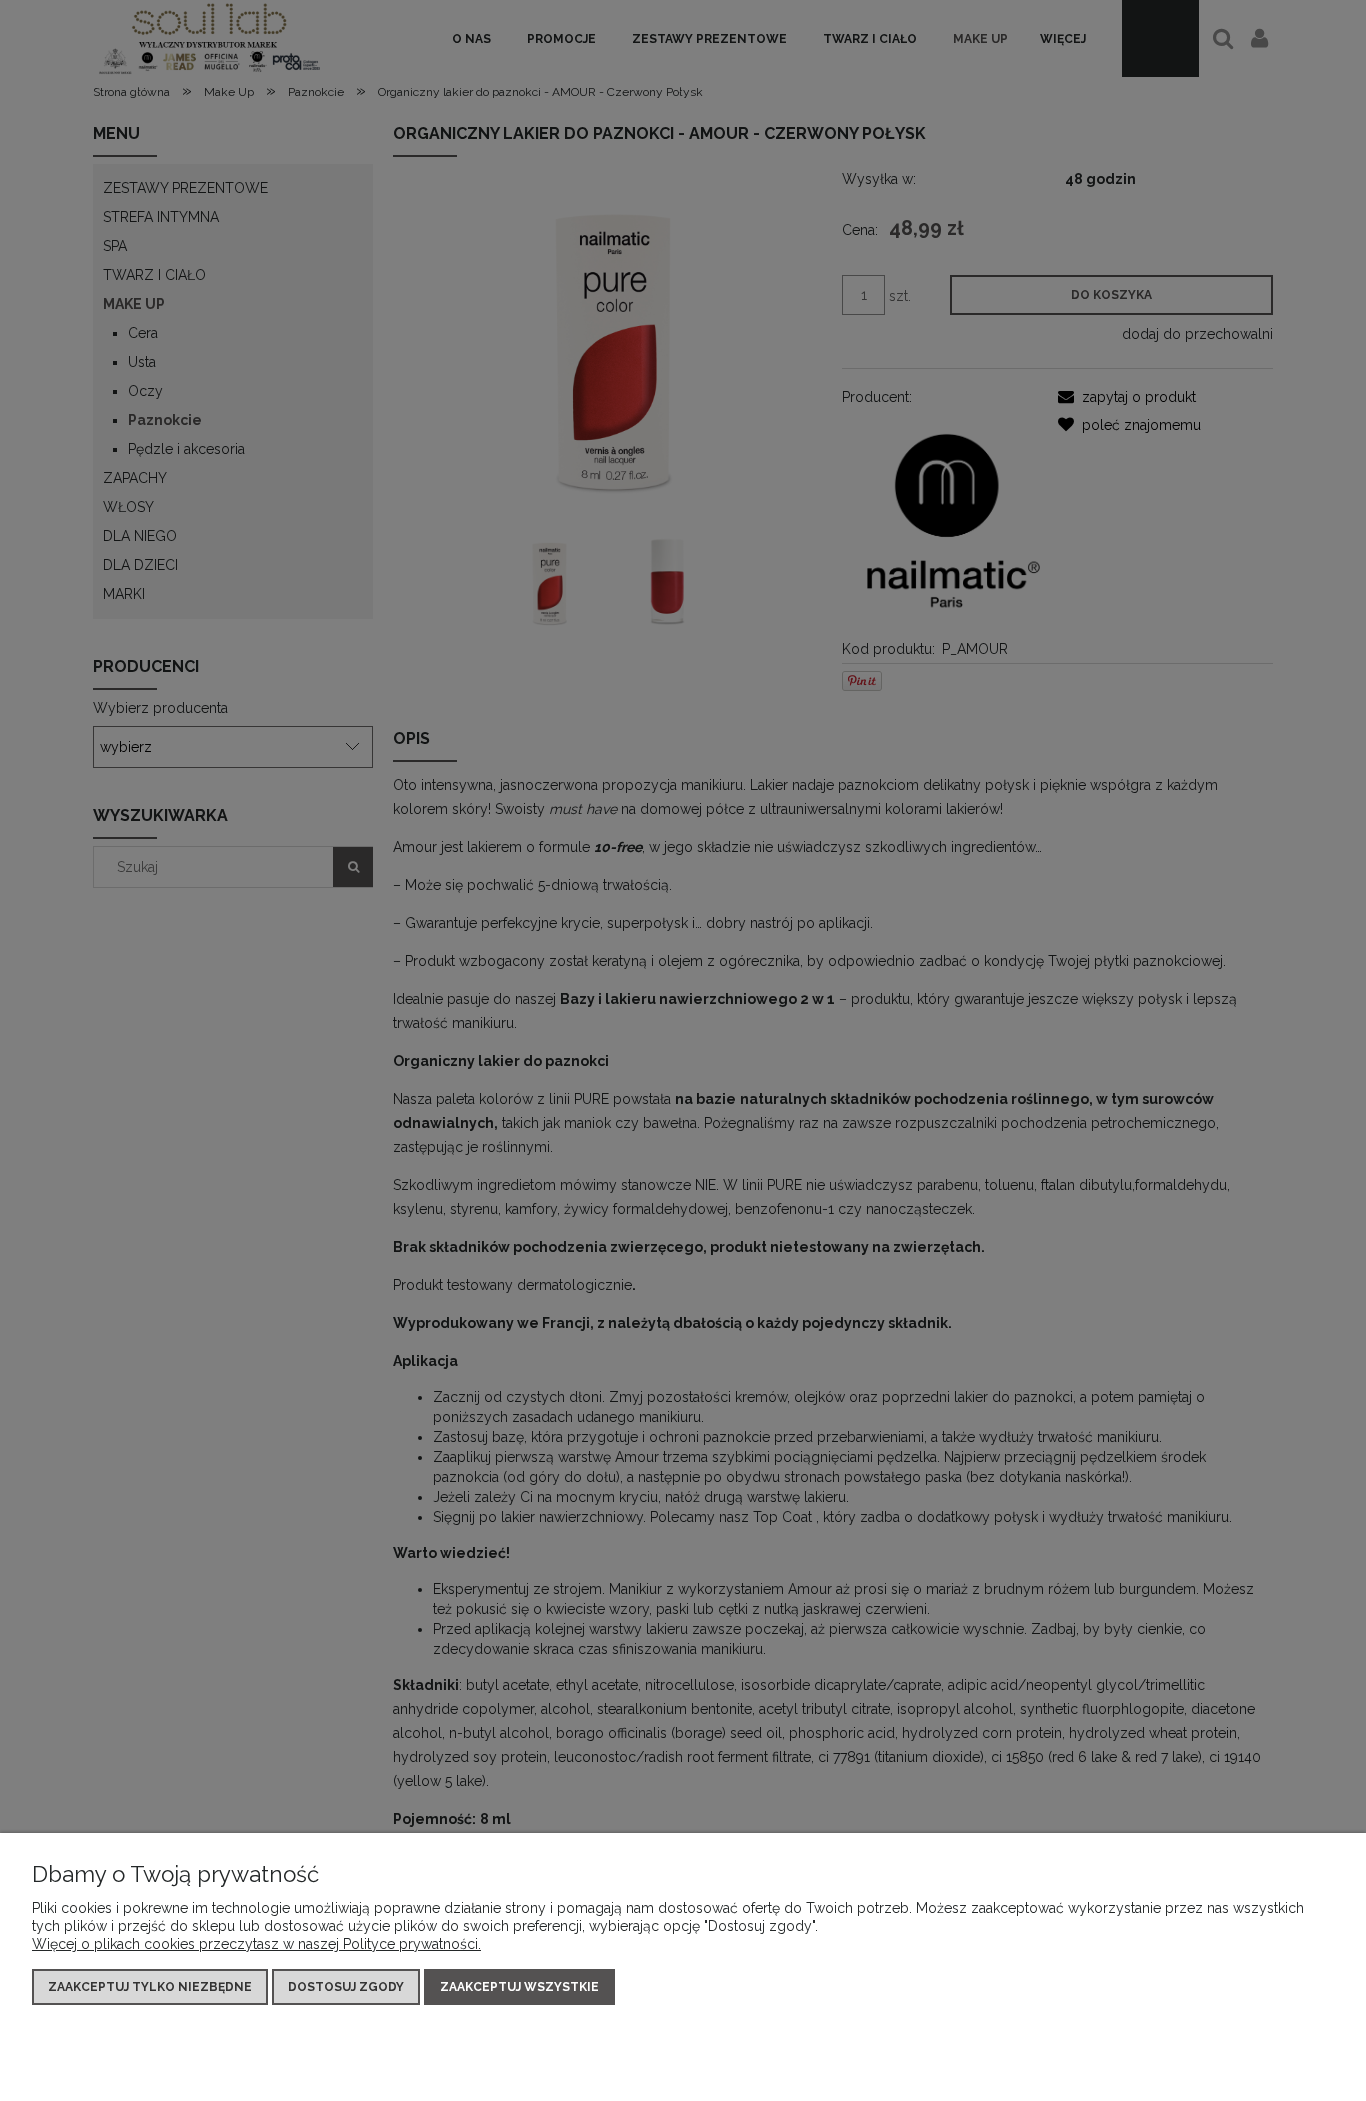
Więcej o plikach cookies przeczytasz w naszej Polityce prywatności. (256, 1944)
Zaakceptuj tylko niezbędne (150, 1987)
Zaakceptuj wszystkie (519, 1987)
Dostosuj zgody (346, 1987)
